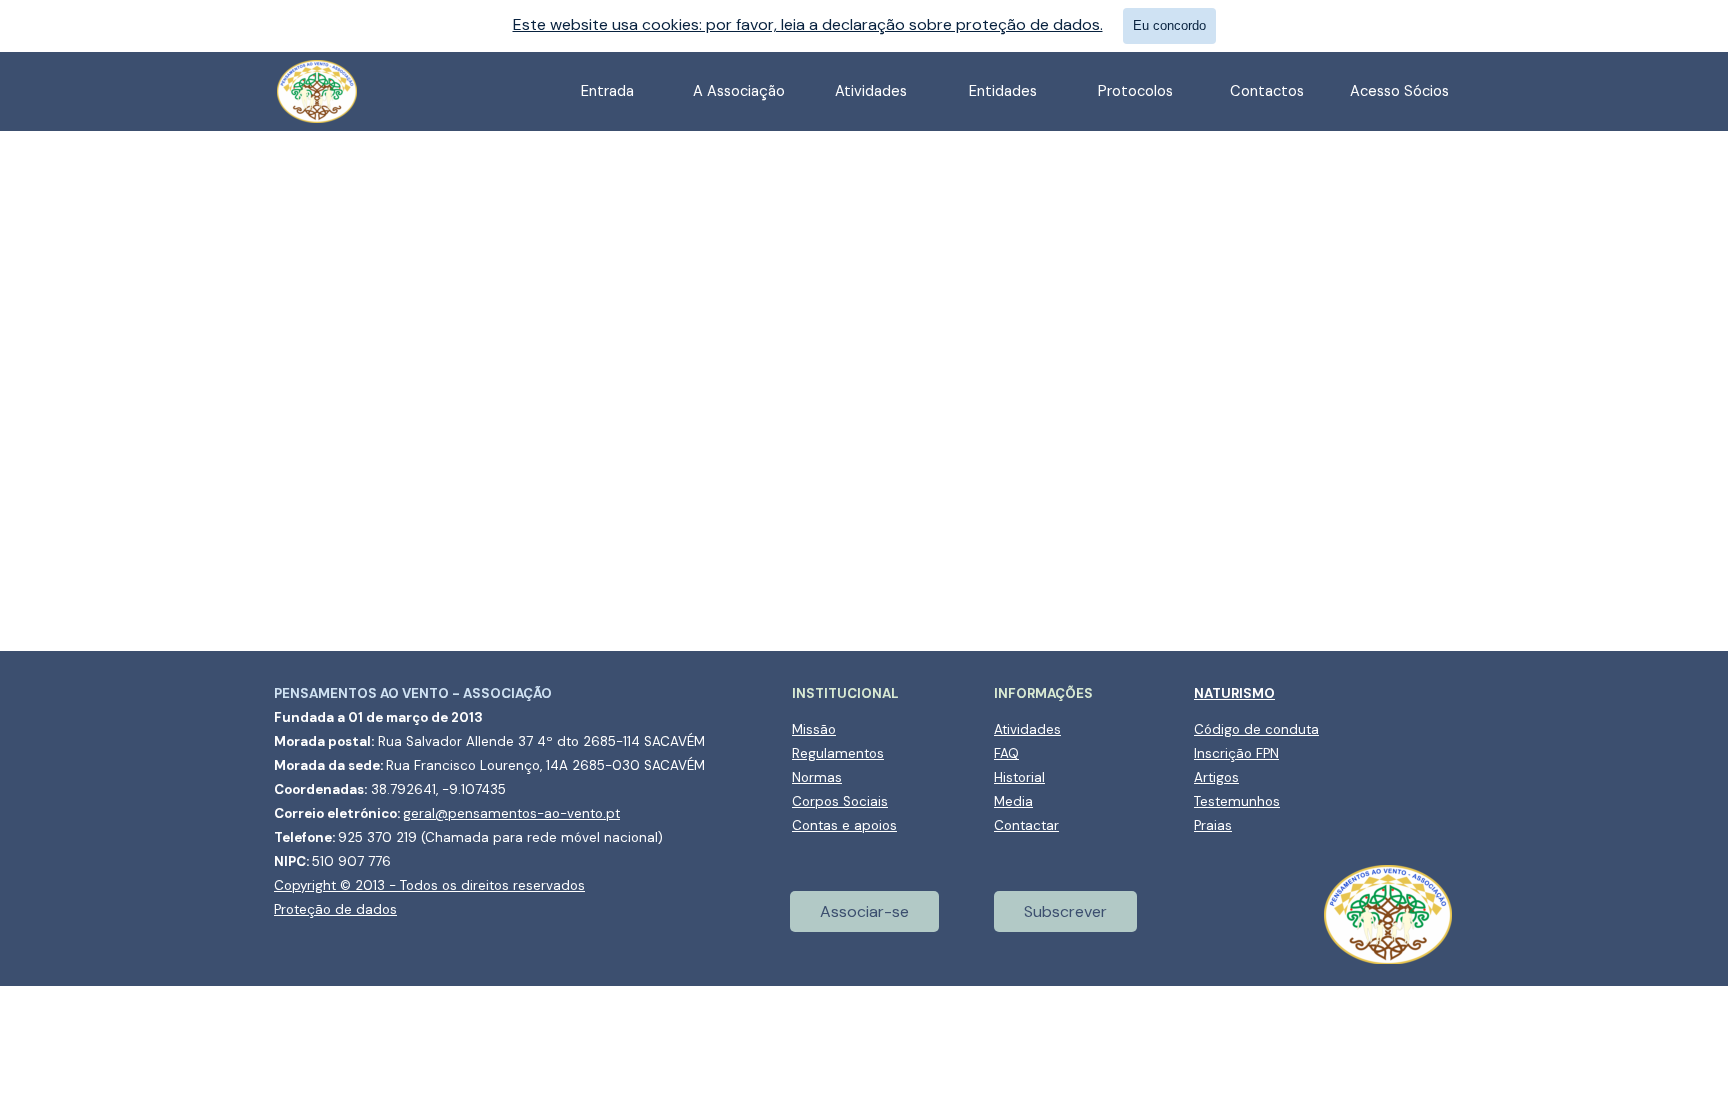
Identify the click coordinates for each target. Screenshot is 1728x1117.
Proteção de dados (335, 909)
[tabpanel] (504, 801)
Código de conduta (1256, 729)
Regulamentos (838, 753)
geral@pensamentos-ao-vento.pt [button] (511, 813)
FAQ (1006, 753)
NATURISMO (1234, 693)
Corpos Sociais (840, 801)
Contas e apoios (844, 825)
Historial (1019, 777)
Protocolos (1135, 91)
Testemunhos (1237, 801)
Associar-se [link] (864, 911)
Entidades (1003, 91)
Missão (814, 729)
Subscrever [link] (1065, 911)
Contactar (1026, 825)
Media (1013, 801)
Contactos (1267, 91)
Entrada (607, 91)
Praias (1213, 825)
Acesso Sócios (1399, 91)
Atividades (1027, 729)
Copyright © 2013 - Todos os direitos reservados (429, 885)
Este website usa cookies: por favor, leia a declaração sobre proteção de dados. (808, 24)
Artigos (1216, 777)
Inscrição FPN (1236, 753)
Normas (817, 777)
